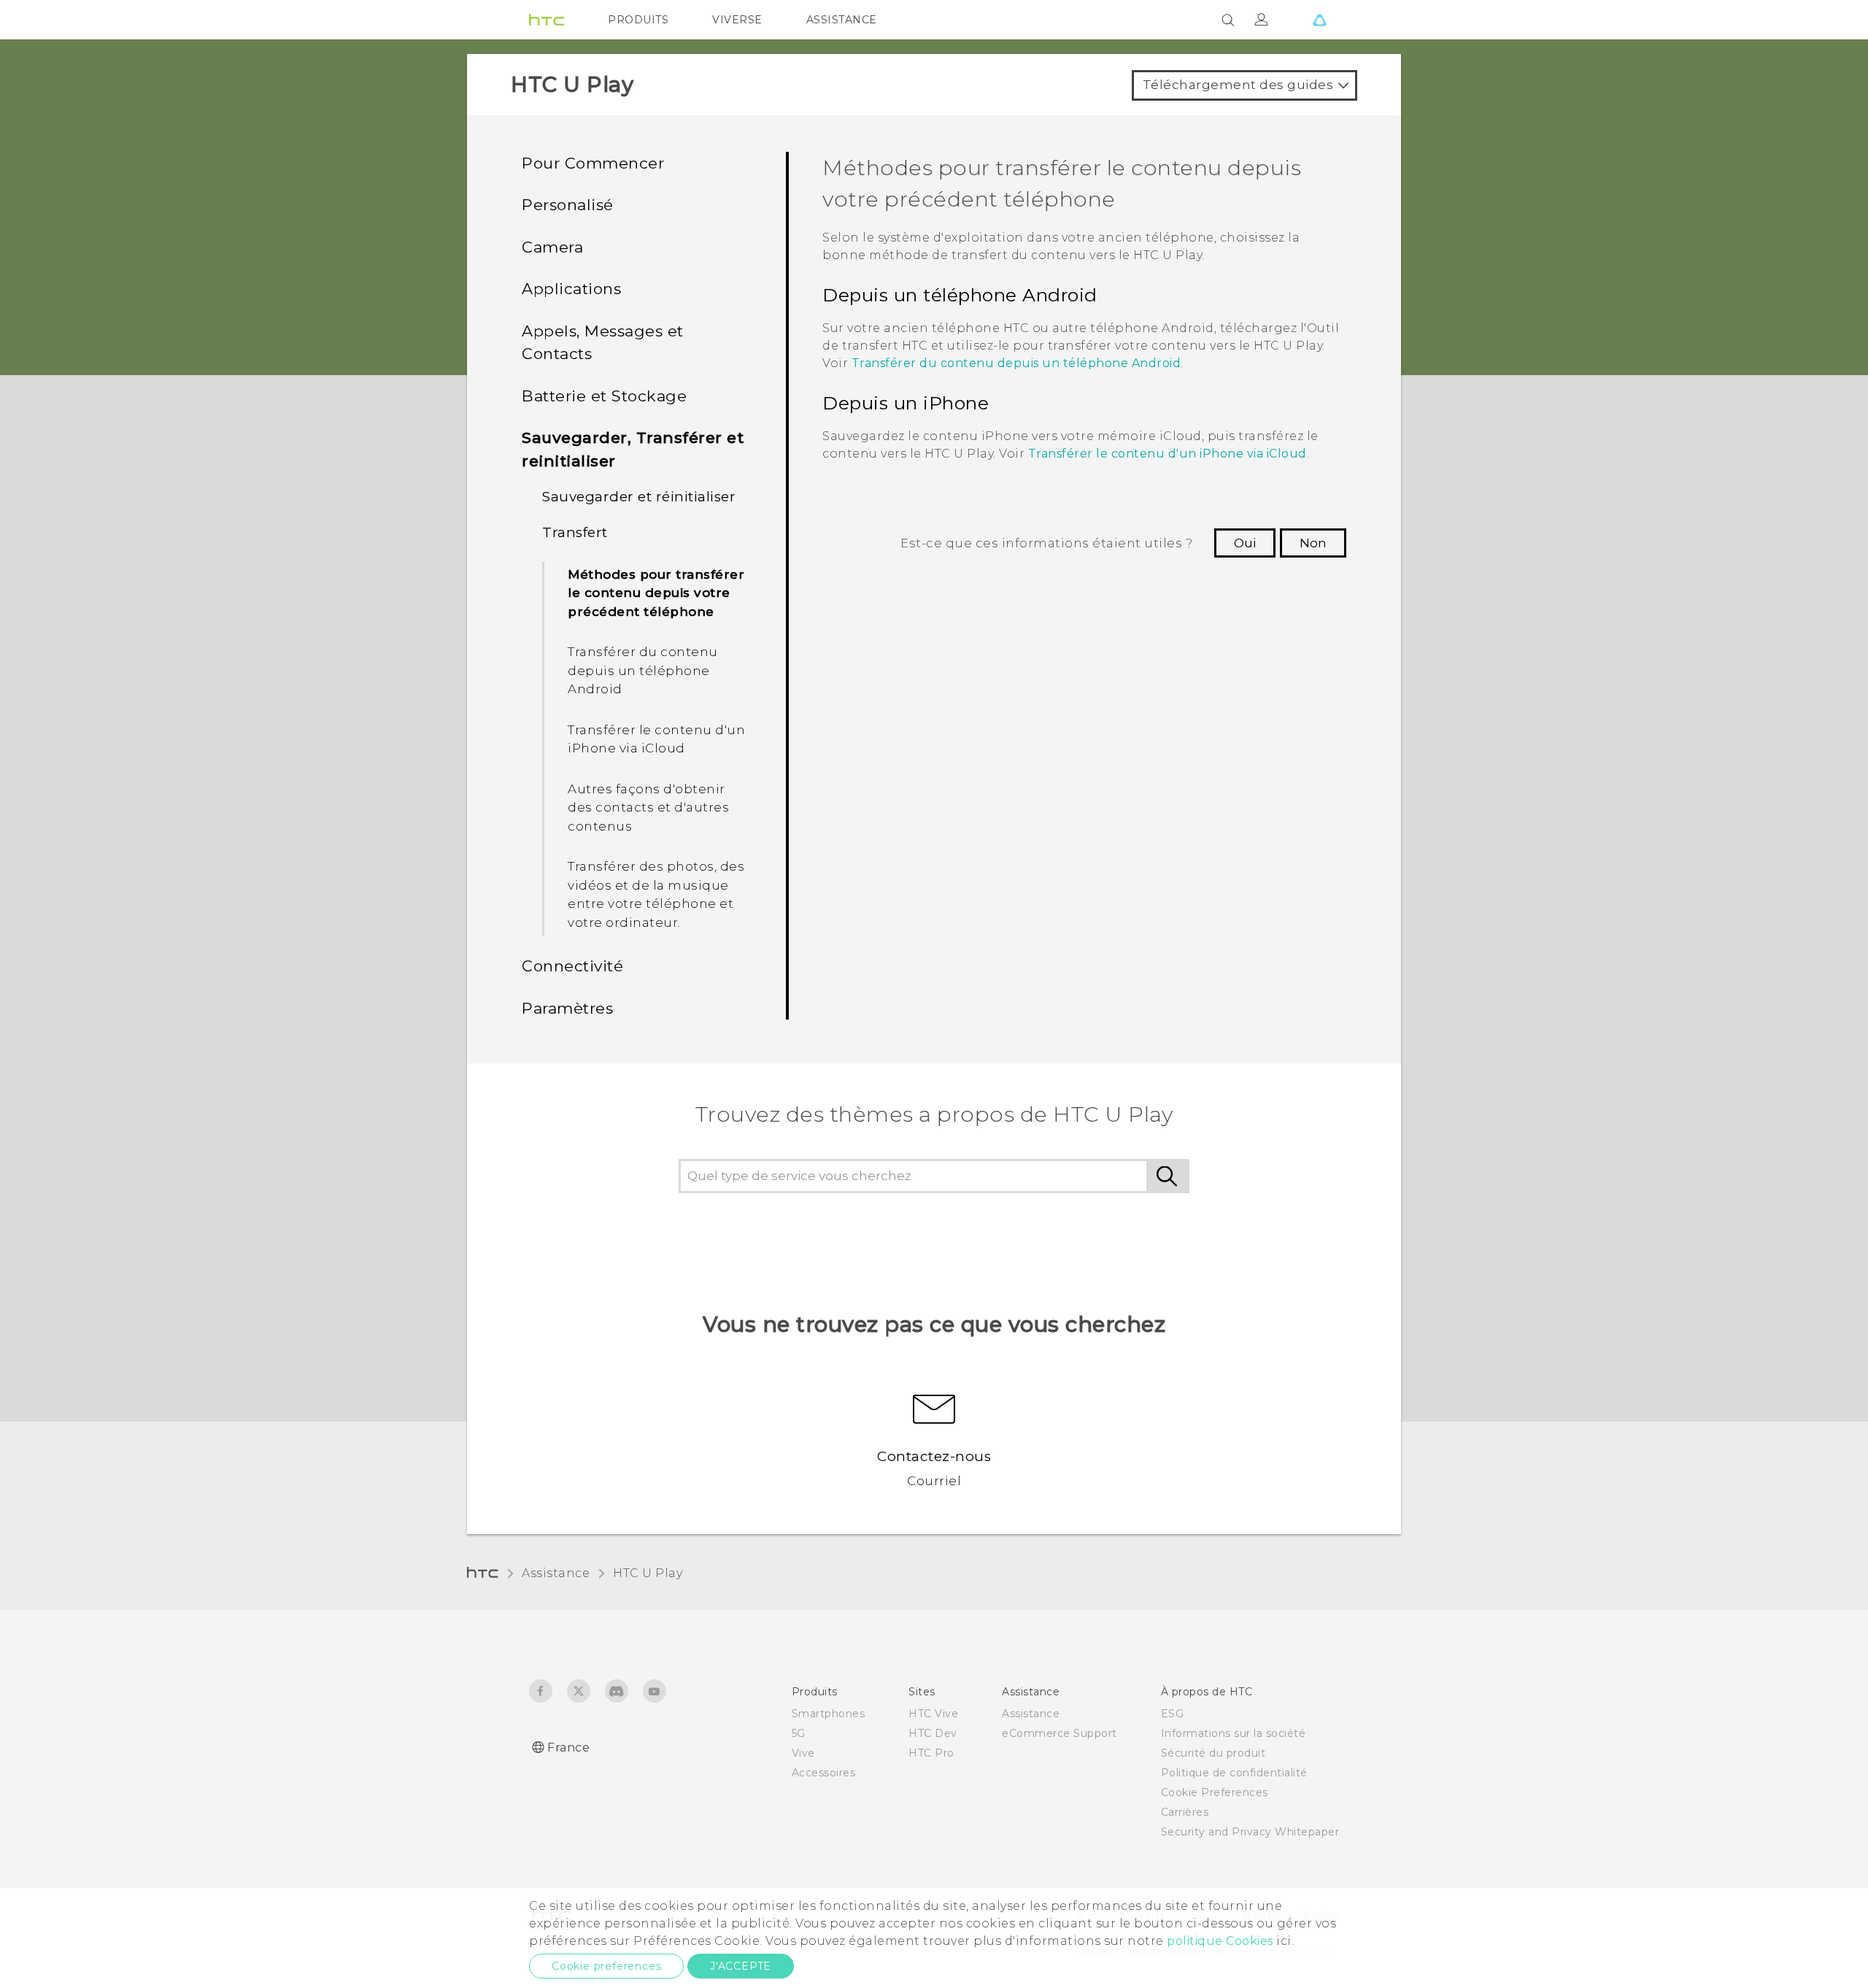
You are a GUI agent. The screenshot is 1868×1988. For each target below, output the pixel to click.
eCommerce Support (1060, 1733)
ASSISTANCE (842, 20)
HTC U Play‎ (648, 1573)
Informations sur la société (1234, 1733)
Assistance (556, 1573)
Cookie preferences (606, 1966)
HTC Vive (933, 1714)
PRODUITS (638, 20)
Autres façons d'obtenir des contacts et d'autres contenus (648, 808)
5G (799, 1733)
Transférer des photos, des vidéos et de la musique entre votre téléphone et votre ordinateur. (656, 894)
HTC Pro (931, 1753)
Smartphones (829, 1714)
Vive (803, 1753)
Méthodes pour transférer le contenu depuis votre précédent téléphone (656, 593)
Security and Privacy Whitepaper (1250, 1832)
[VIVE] (1319, 20)
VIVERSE (737, 20)
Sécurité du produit (1213, 1753)
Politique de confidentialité (1234, 1773)
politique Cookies (1220, 1941)
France (568, 1748)
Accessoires (824, 1773)
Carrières (1185, 1812)
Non (1313, 543)
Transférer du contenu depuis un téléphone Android (643, 670)
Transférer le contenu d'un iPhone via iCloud (656, 739)
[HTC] (547, 20)
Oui (1245, 543)
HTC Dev (933, 1733)
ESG (1173, 1714)
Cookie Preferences (1215, 1792)
